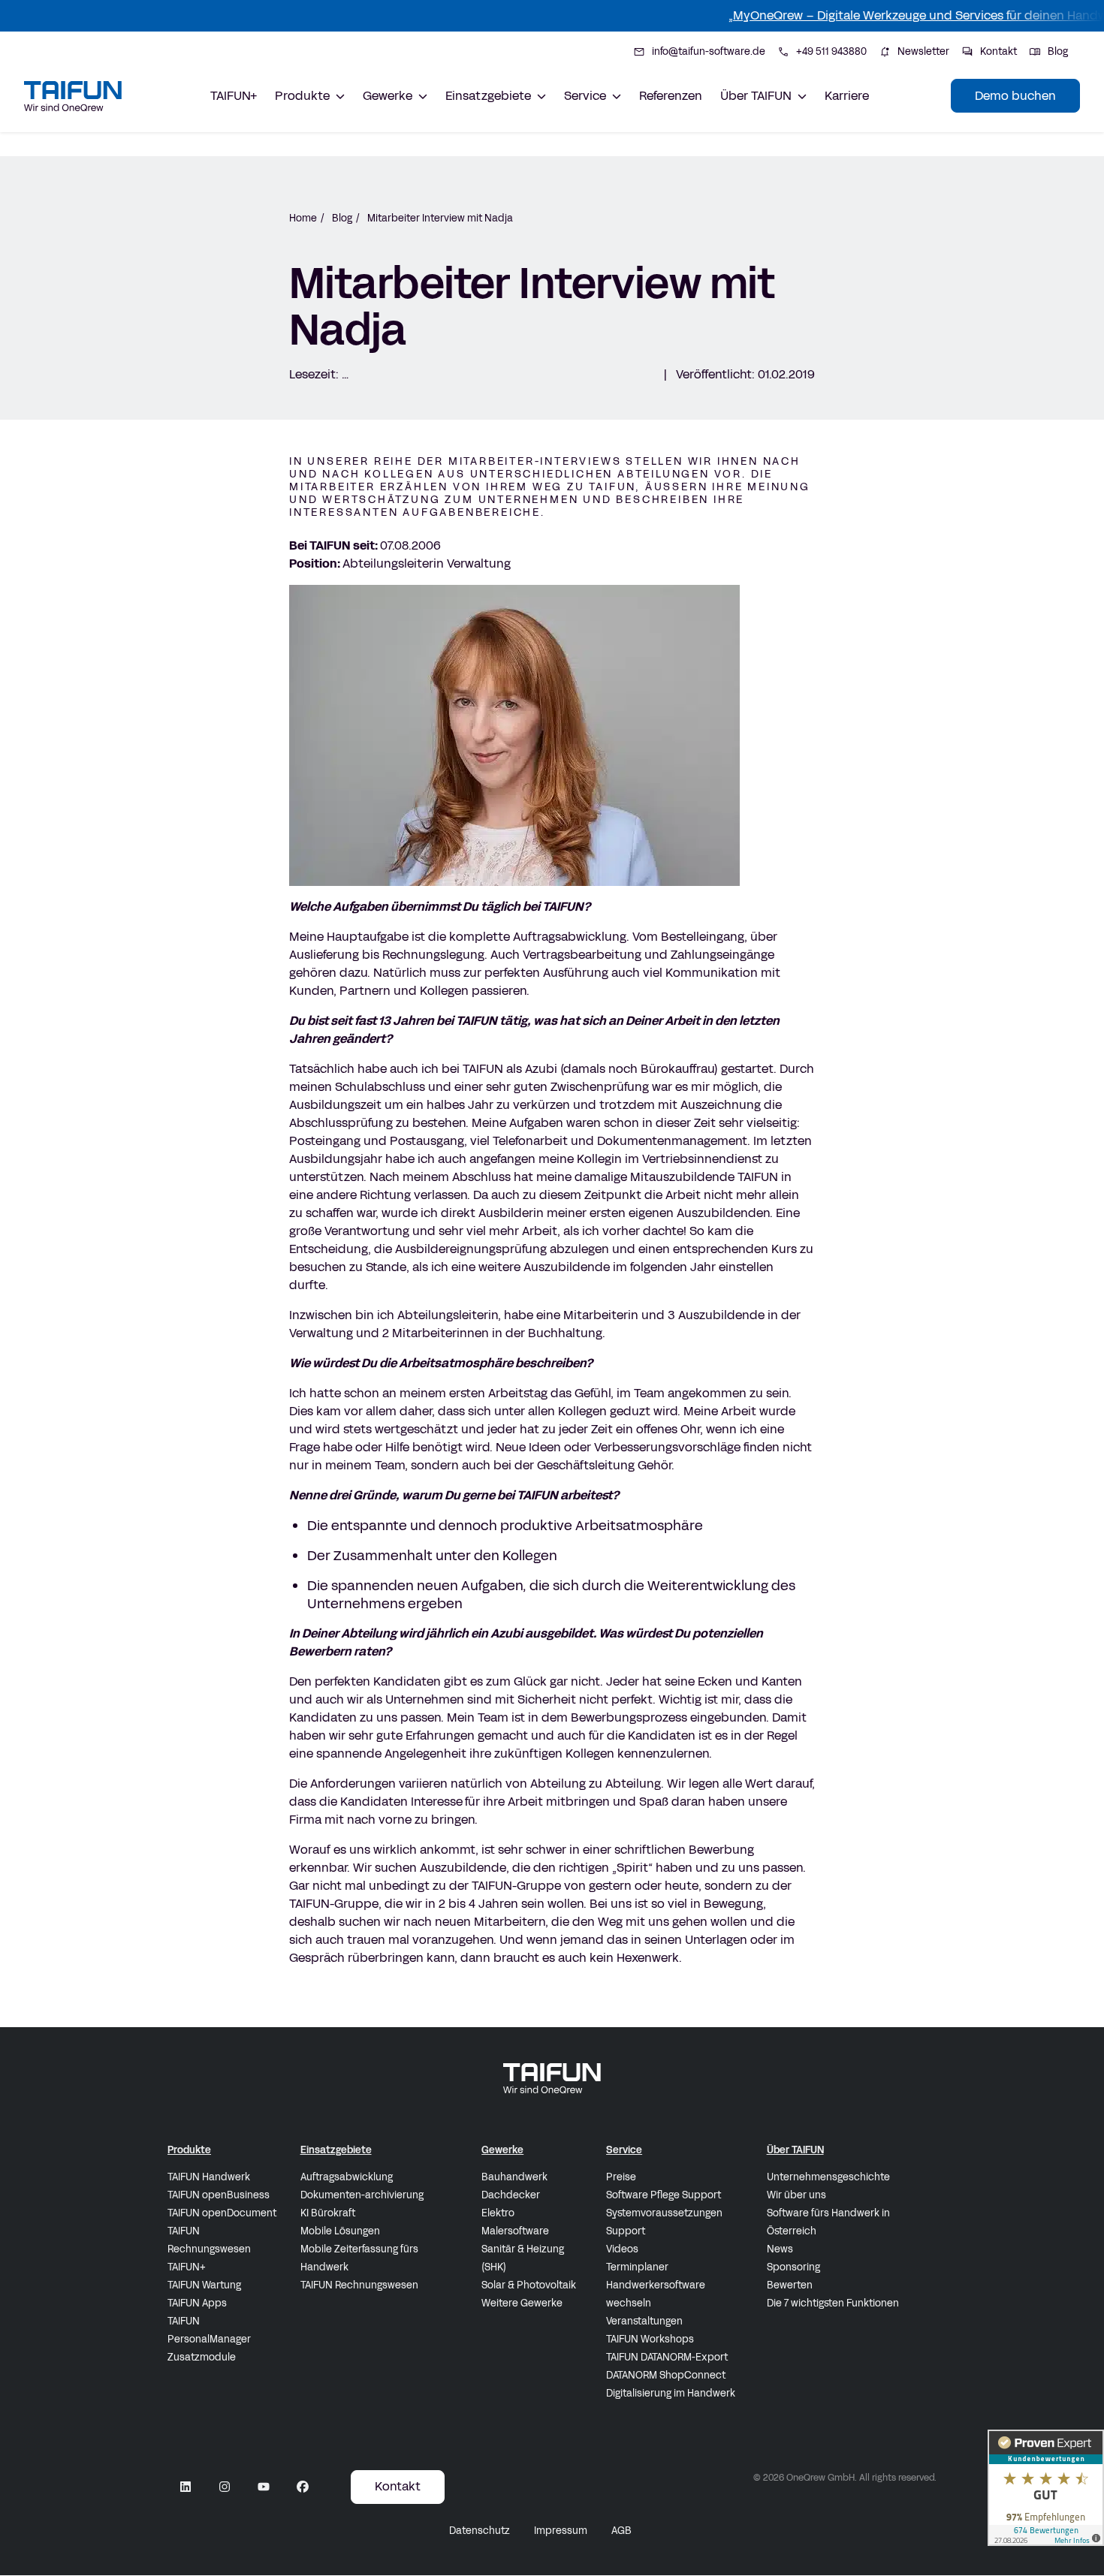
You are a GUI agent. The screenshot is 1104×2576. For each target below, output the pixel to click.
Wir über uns (796, 2195)
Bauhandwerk (514, 2177)
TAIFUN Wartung (204, 2285)
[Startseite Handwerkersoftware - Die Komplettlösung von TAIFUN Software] (73, 96)
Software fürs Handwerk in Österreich (828, 2222)
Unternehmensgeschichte (828, 2177)
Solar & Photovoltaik (529, 2285)
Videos (622, 2249)
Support (626, 2231)
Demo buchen (1015, 96)
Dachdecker (511, 2195)
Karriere (847, 96)
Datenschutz (480, 2531)
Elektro (498, 2213)
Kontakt (398, 2486)
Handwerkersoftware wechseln (656, 2294)
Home (303, 218)
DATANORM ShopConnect (666, 2376)
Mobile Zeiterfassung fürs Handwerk (359, 2258)
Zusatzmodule (202, 2358)
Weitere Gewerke (522, 2303)
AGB (621, 2531)
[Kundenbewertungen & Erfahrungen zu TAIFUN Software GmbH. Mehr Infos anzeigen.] (1046, 2488)
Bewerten (790, 2285)
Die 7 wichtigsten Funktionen (833, 2303)
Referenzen (671, 96)
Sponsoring (793, 2267)
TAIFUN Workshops (650, 2339)
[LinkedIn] (186, 2487)
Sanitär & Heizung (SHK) (523, 2258)
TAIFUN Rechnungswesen (209, 2240)
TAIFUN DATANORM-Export (667, 2358)
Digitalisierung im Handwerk (671, 2394)
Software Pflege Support (664, 2195)
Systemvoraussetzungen (664, 2213)
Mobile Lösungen (340, 2231)
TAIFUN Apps (197, 2303)
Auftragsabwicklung (347, 2177)
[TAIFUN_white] (552, 2078)
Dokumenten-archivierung (362, 2195)
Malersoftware (515, 2231)
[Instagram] (225, 2487)
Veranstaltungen (644, 2321)
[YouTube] (264, 2487)
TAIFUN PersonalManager (209, 2330)
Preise (621, 2177)
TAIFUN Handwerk (209, 2177)
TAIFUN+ (234, 96)
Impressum (561, 2531)
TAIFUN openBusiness (219, 2195)
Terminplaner (637, 2267)
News (780, 2249)
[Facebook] (303, 2487)
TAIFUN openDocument (222, 2213)
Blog (342, 218)
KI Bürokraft (328, 2213)
